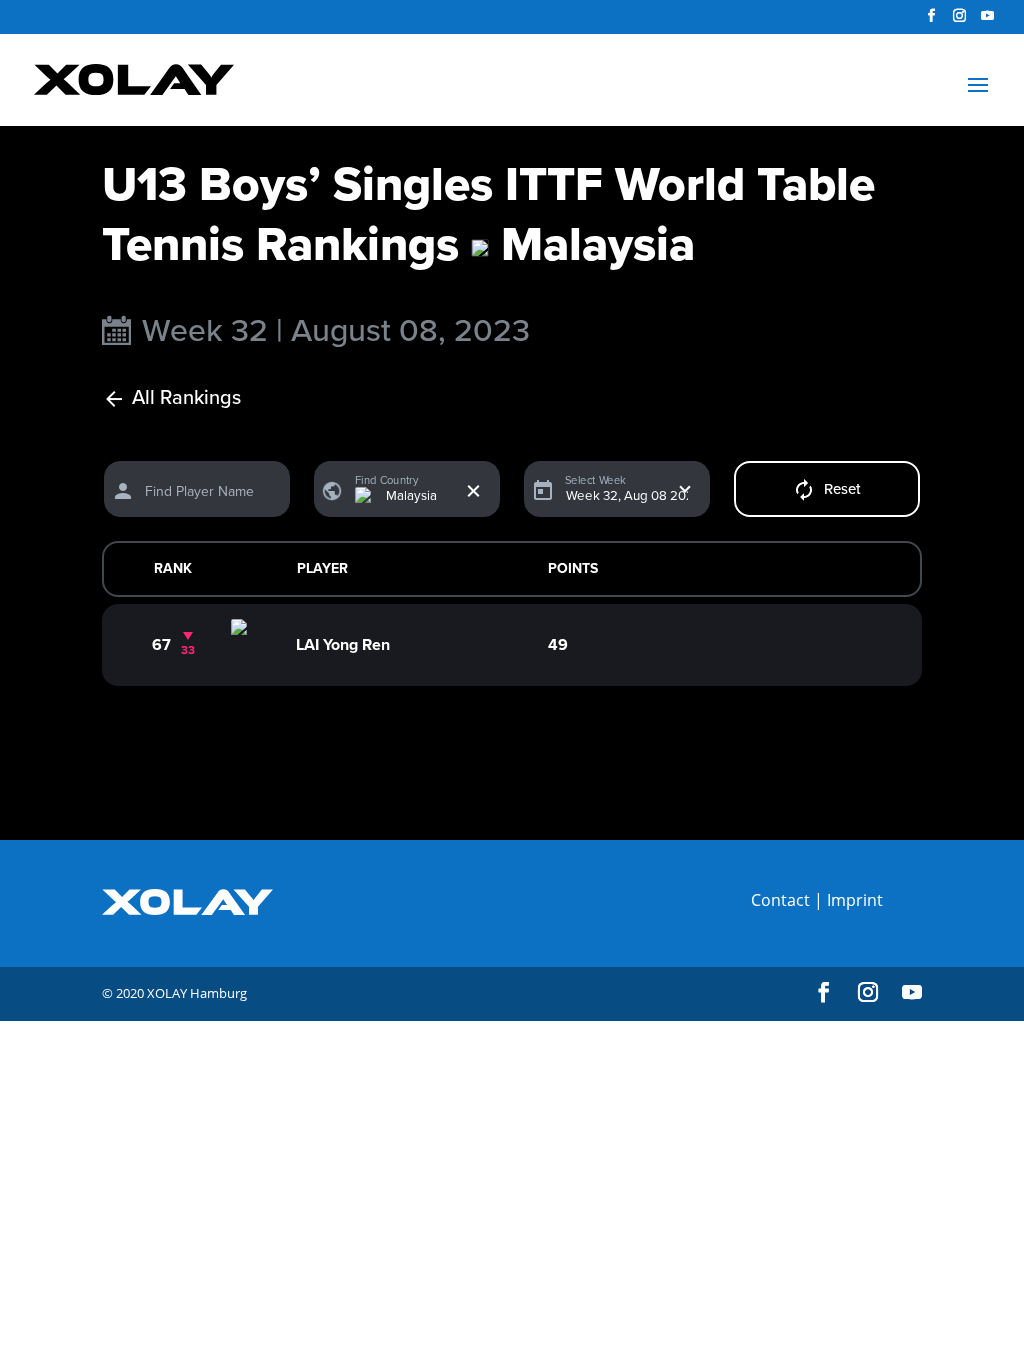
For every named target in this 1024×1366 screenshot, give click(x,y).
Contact (780, 900)
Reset (842, 489)
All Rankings (186, 398)
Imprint (855, 900)
